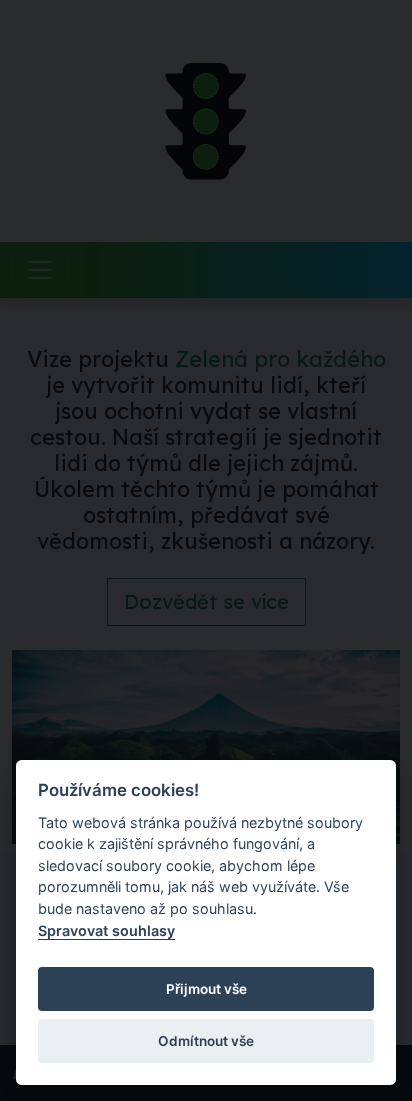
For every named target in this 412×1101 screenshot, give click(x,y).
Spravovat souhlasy (106, 930)
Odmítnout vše (206, 1041)
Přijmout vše (206, 989)
